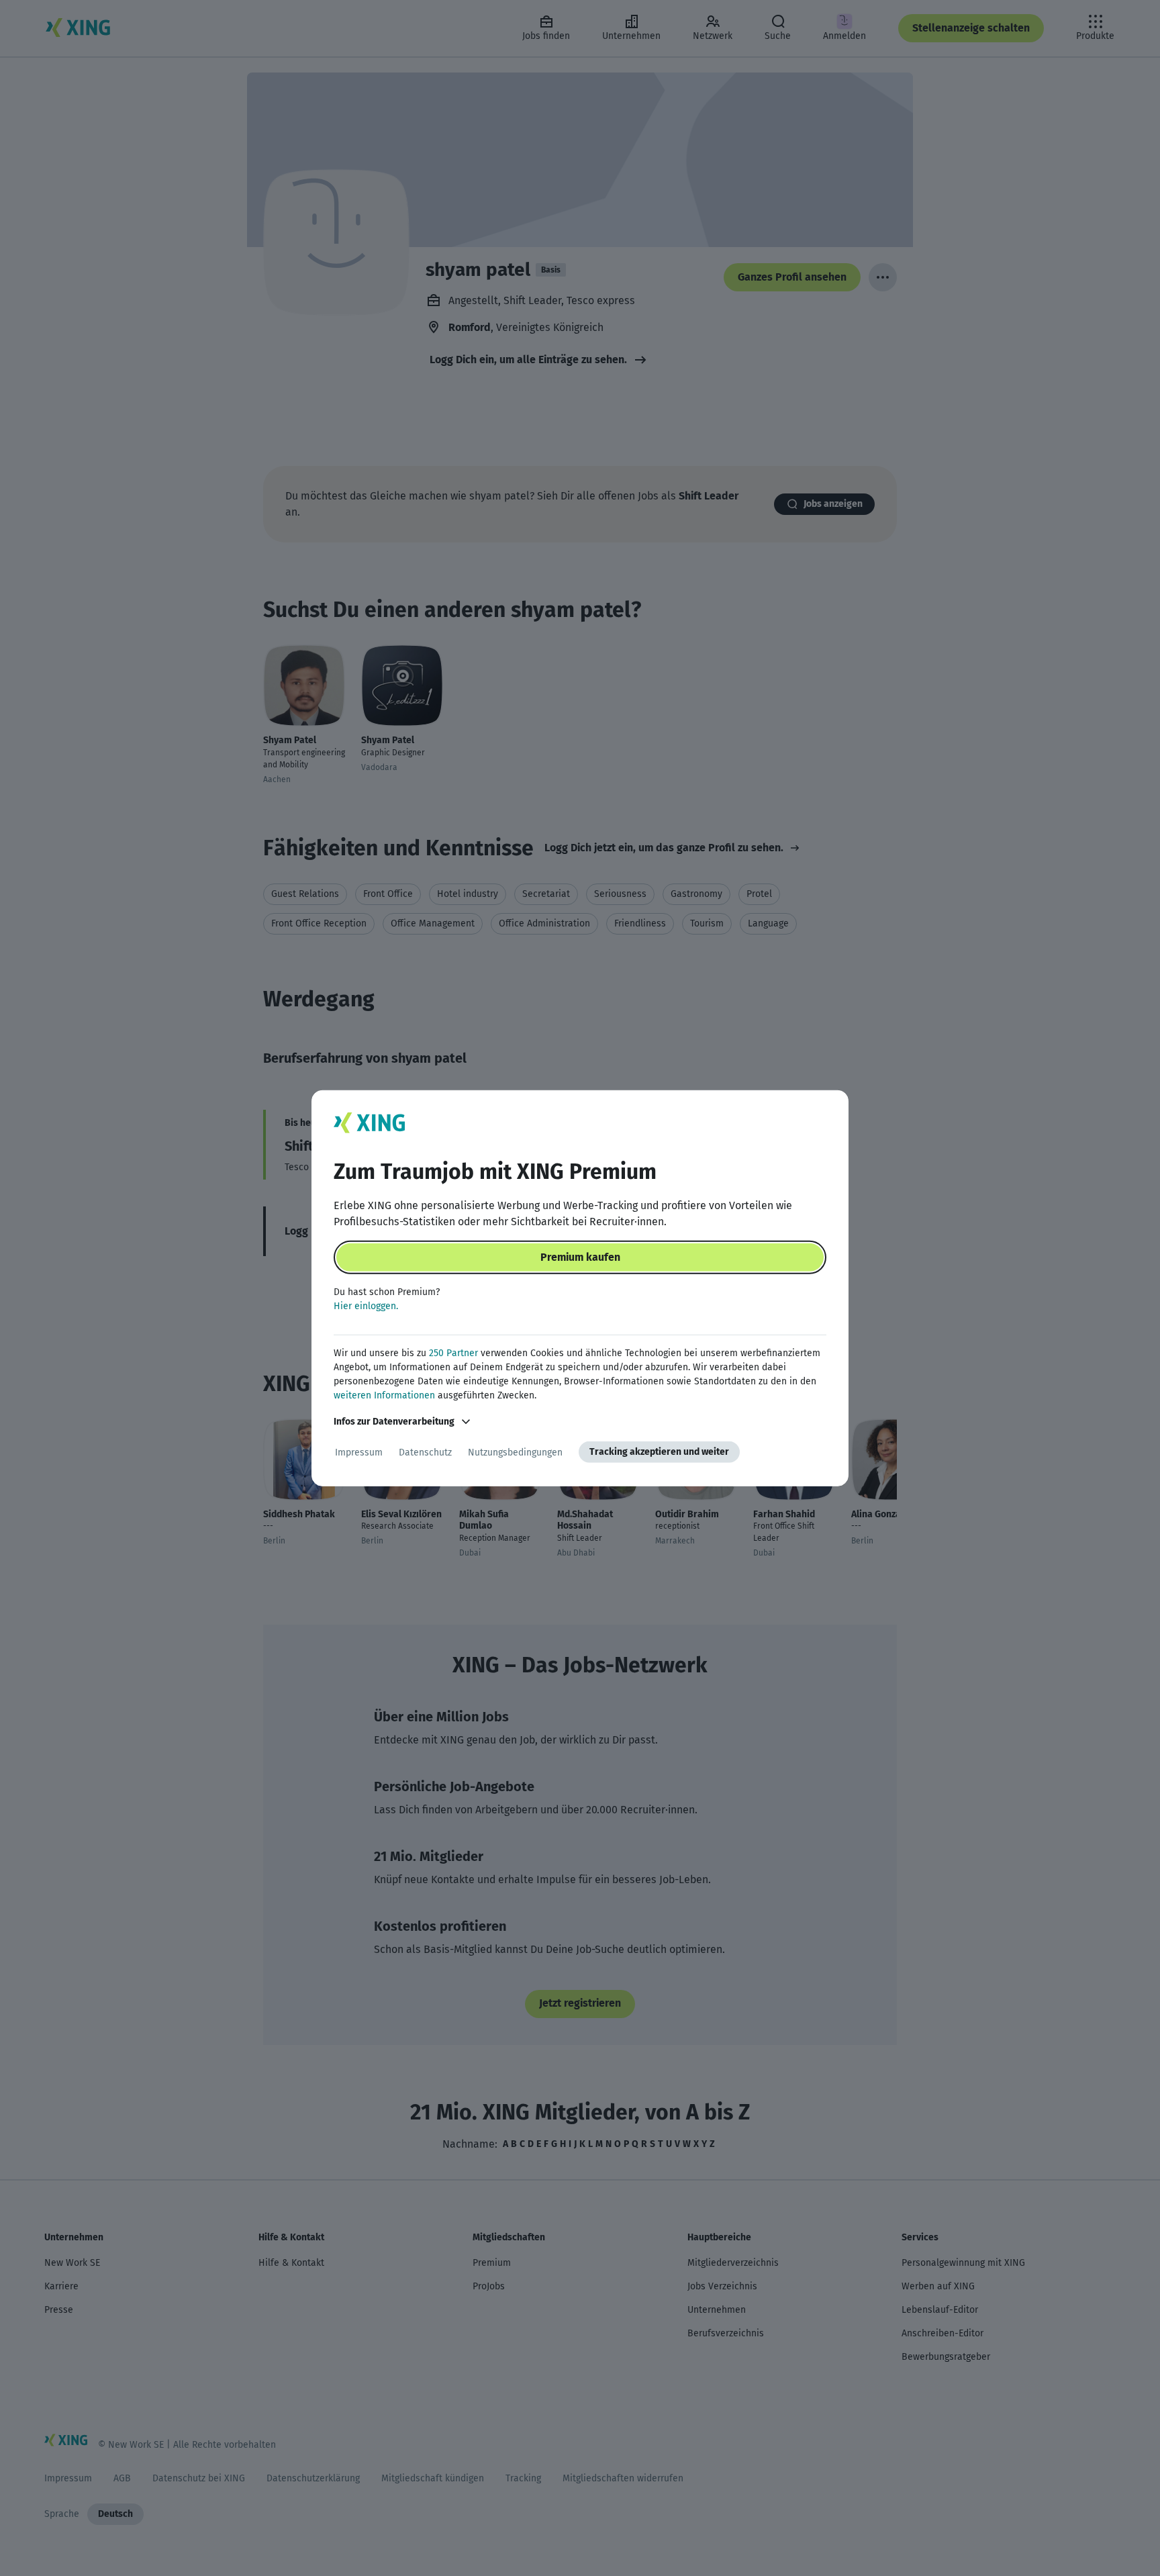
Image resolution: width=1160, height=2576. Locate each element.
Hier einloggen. (366, 1306)
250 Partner (453, 1353)
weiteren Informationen (384, 1395)
